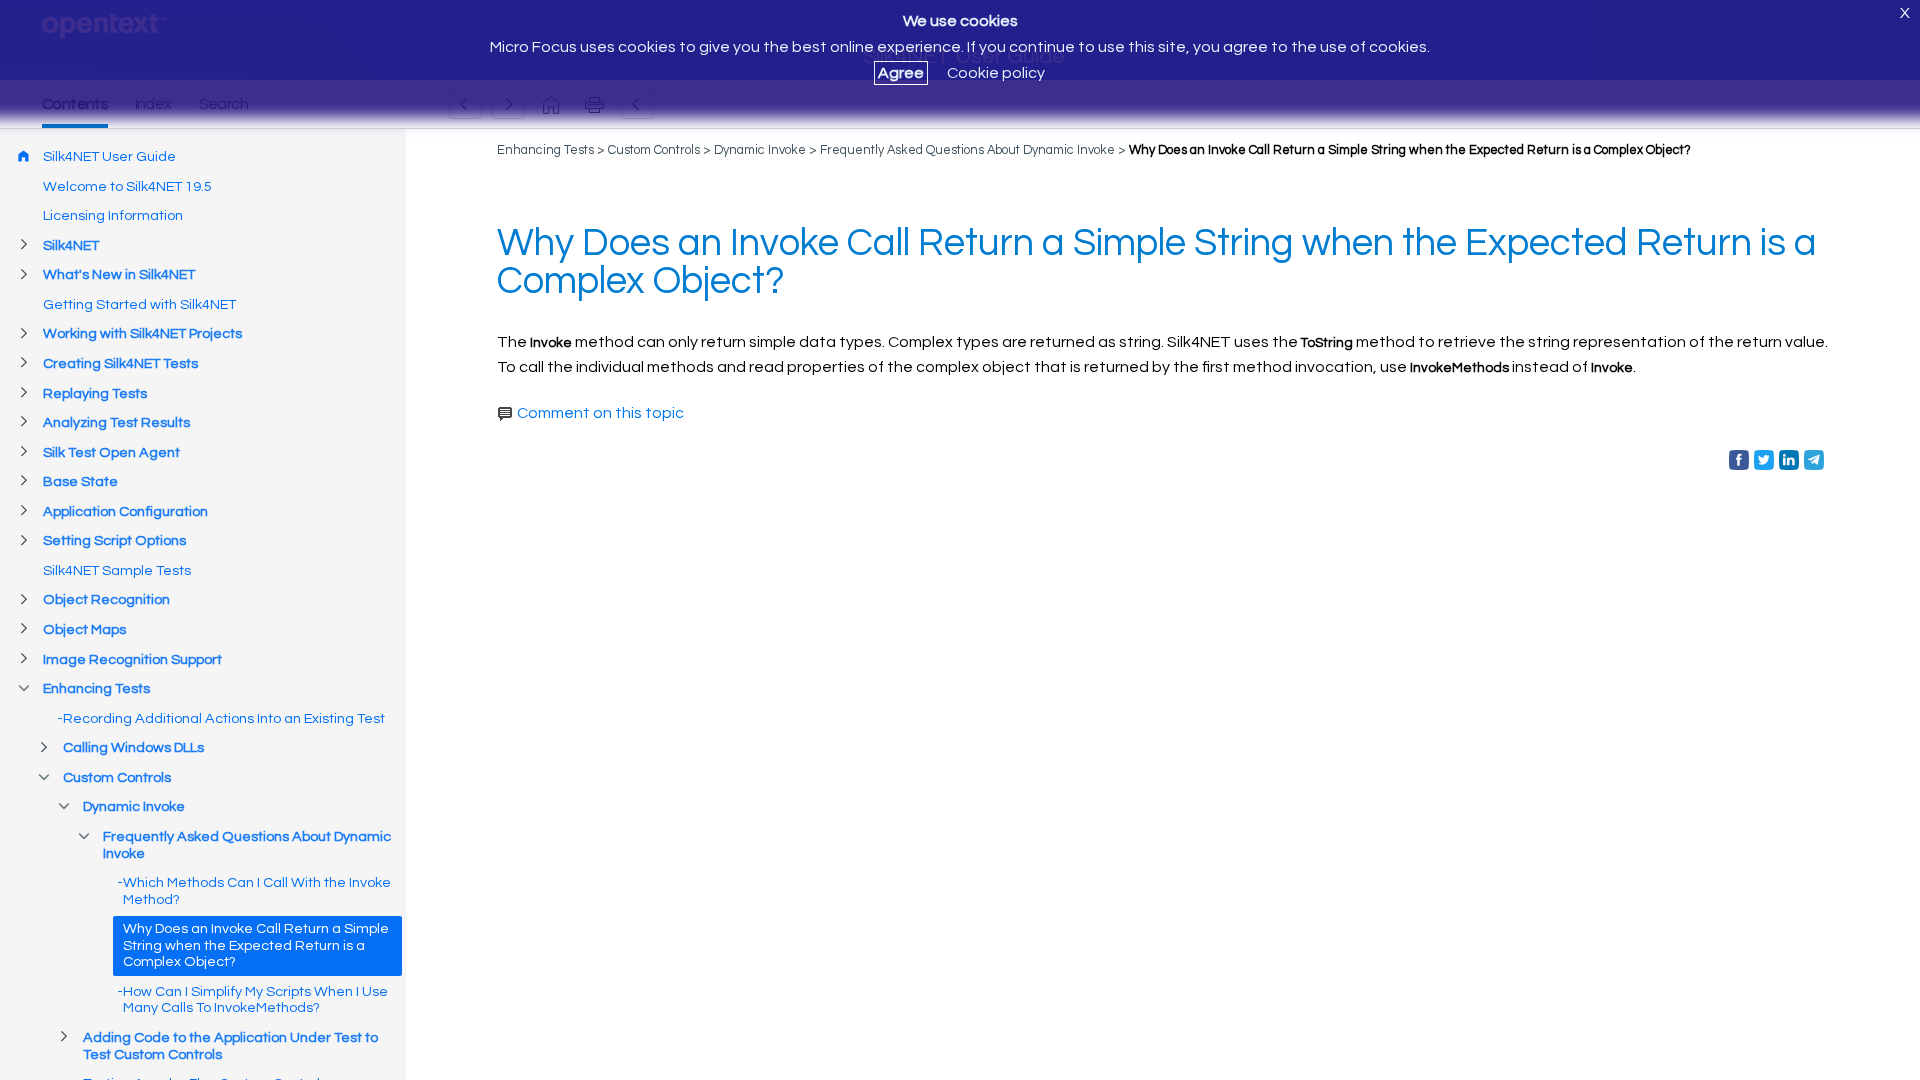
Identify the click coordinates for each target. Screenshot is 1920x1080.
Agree (901, 73)
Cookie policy (996, 73)
